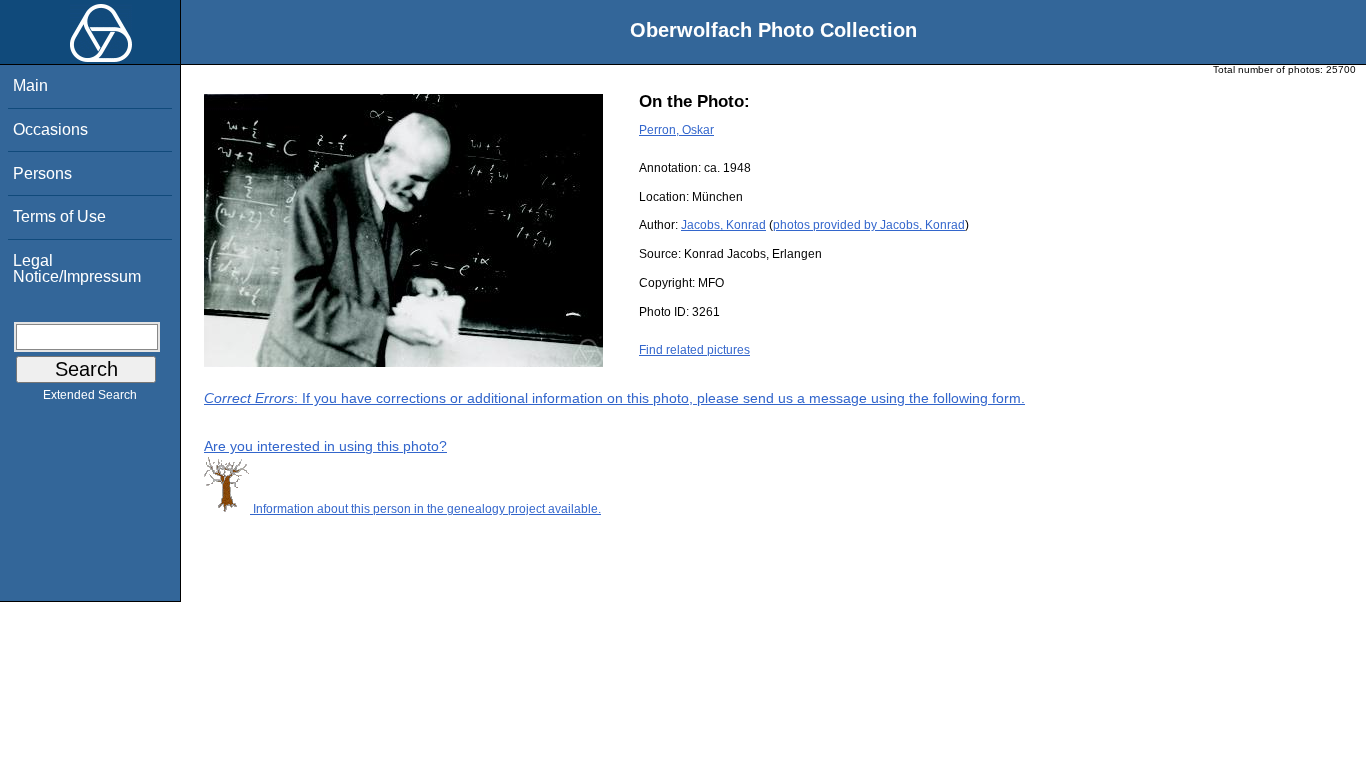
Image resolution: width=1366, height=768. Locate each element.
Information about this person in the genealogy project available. (425, 509)
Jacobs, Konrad (723, 225)
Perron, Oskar (676, 130)
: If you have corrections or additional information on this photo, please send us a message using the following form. (614, 398)
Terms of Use (59, 216)
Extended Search (90, 395)
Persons (42, 173)
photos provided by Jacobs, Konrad (869, 225)
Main (30, 85)
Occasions (50, 129)
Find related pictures (694, 350)
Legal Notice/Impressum (77, 268)
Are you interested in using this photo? (325, 446)
